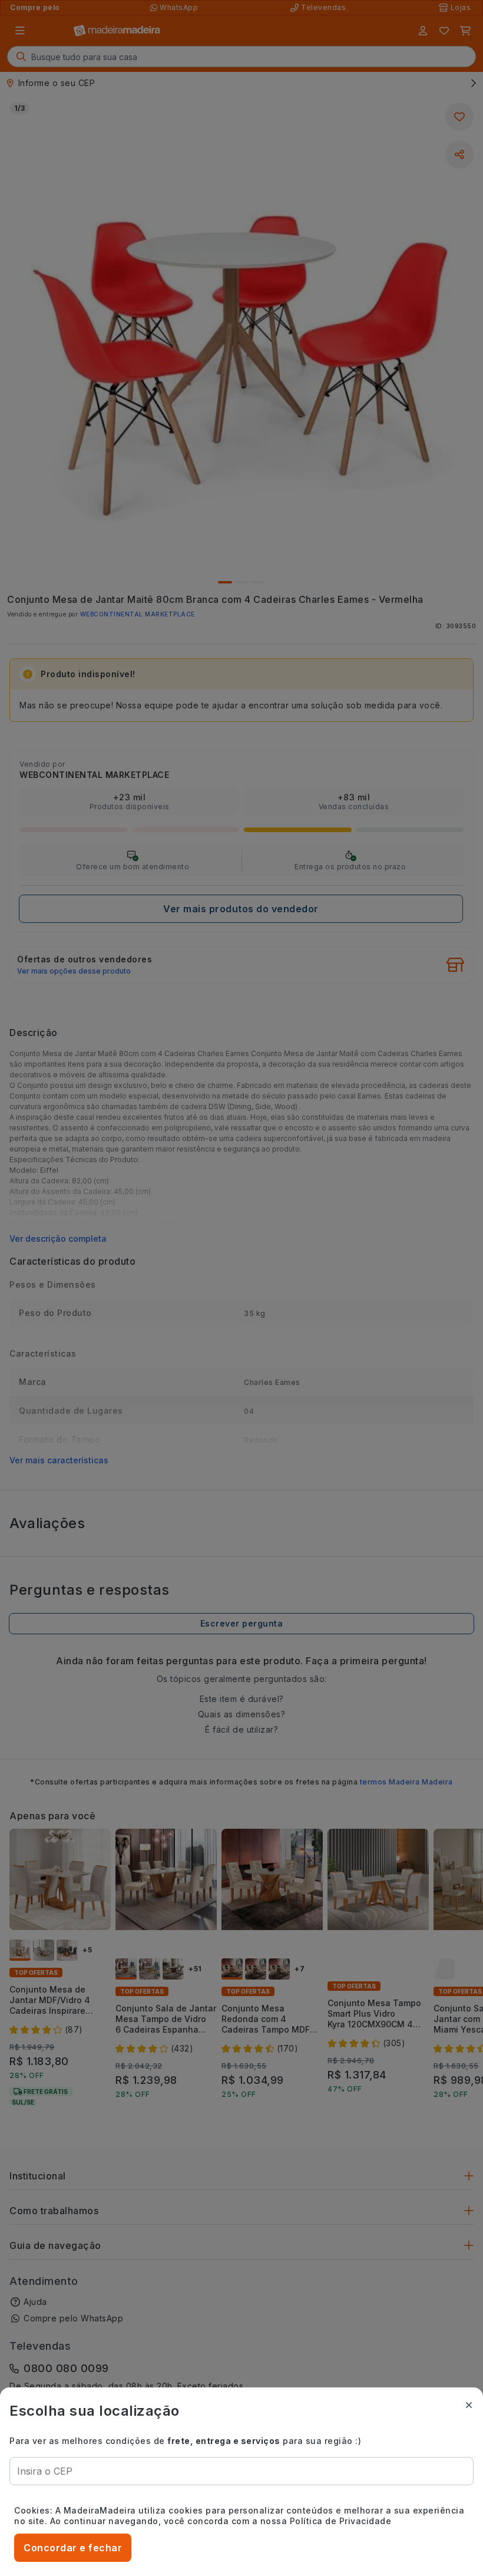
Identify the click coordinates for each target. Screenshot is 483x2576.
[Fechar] (469, 2405)
